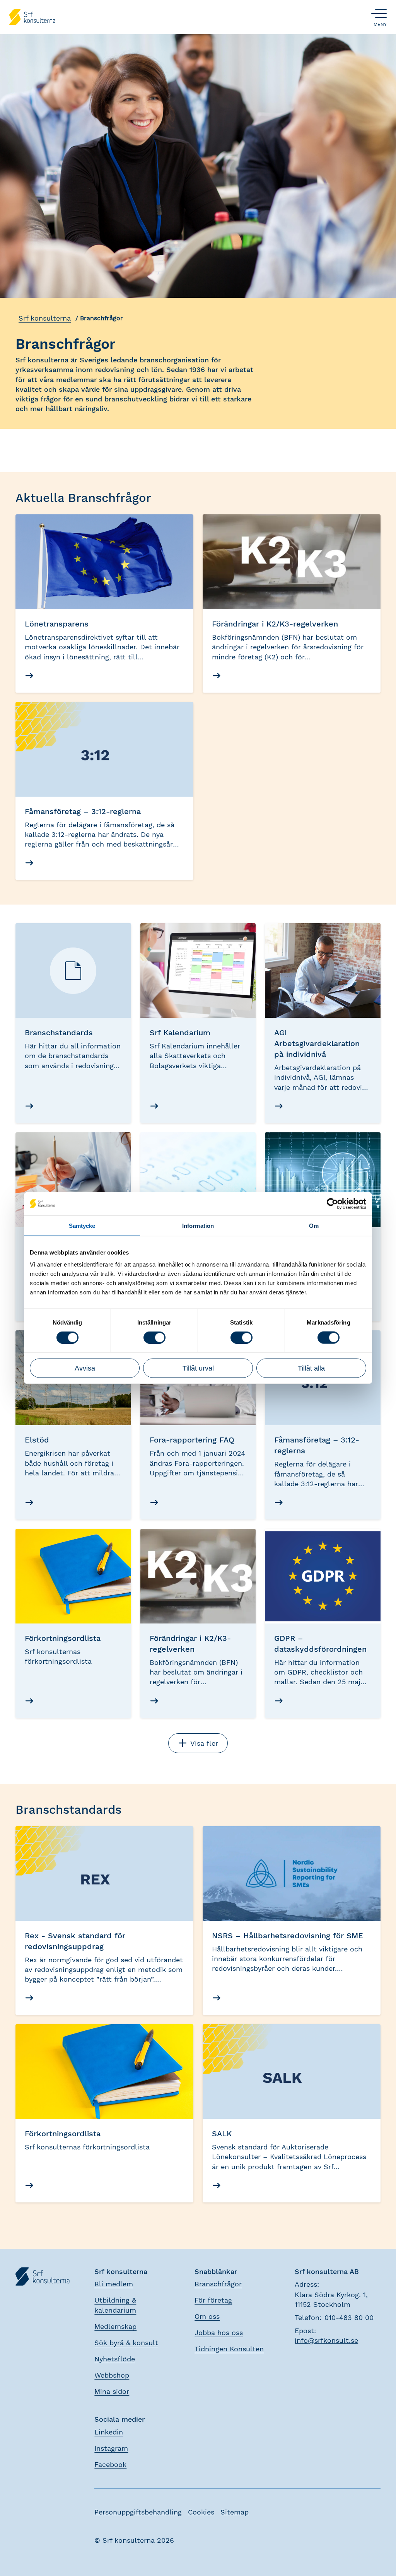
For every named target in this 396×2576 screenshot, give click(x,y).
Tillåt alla (311, 1368)
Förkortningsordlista (63, 1638)
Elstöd (37, 1440)
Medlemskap (115, 2326)
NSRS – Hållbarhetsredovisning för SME (288, 1936)
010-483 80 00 (349, 2317)
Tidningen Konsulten (229, 2349)
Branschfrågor (218, 2284)
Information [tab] (198, 1225)
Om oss (207, 2316)
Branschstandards (59, 1033)
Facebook (110, 2464)
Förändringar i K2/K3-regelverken (275, 624)
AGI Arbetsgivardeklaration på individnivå (317, 1043)
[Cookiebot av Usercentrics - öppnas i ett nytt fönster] (332, 1203)
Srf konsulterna (45, 318)
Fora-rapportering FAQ (192, 1440)
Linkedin (109, 2432)
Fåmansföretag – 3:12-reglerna (83, 811)
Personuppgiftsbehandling (138, 2512)
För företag (213, 2300)
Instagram (111, 2448)
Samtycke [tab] (82, 1225)
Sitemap (235, 2512)
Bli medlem (114, 2284)
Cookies (201, 2512)
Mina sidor (112, 2391)
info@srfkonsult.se (326, 2340)
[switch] (154, 1337)
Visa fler (204, 1743)
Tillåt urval (198, 1368)
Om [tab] (314, 1225)
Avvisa (85, 1368)
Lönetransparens (57, 624)
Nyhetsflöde (115, 2359)
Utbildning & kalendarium (115, 2305)
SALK (222, 2134)
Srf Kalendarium (180, 1033)
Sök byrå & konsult (126, 2343)
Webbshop (112, 2375)
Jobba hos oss (219, 2333)
